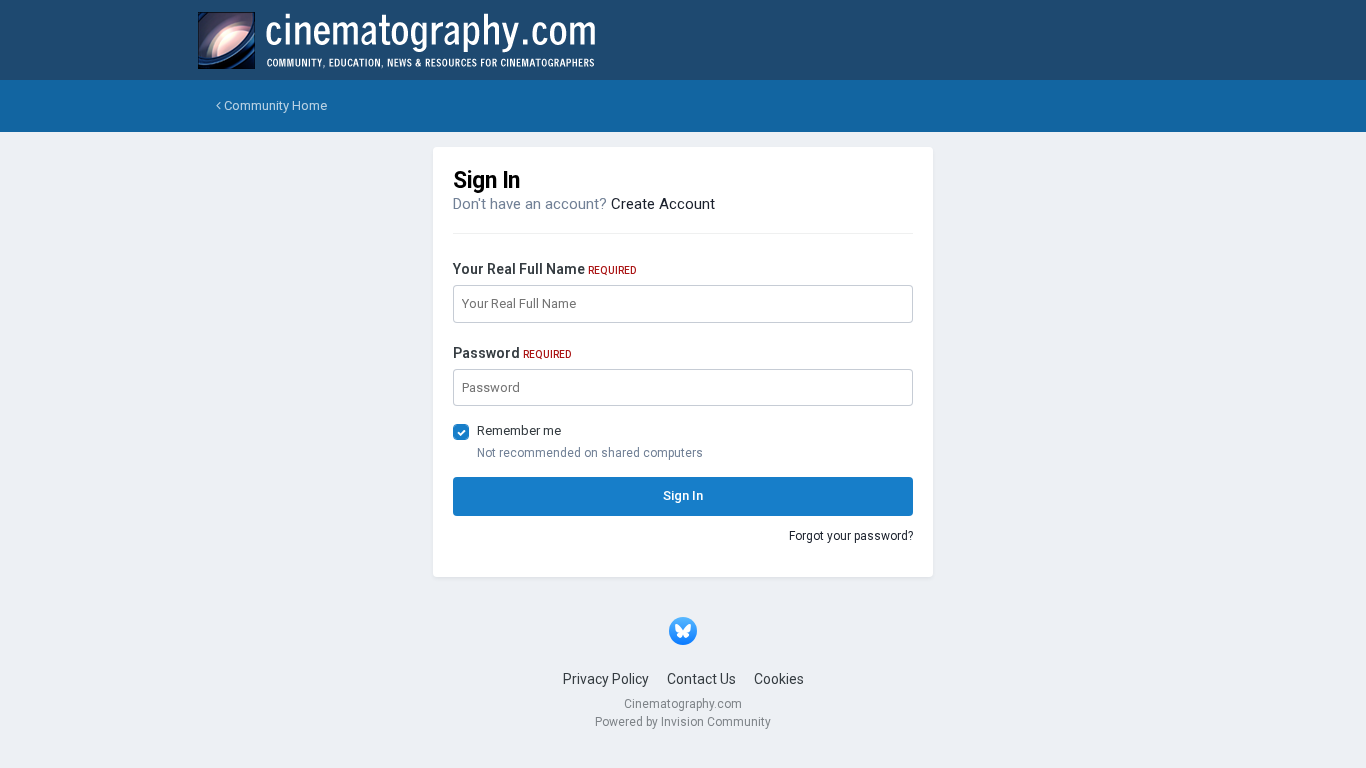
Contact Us (701, 679)
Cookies (779, 679)
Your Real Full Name (544, 269)
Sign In (683, 495)
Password (512, 353)
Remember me (519, 430)
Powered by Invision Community (683, 722)
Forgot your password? (851, 536)
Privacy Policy (606, 679)
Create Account (663, 204)
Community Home (274, 105)
